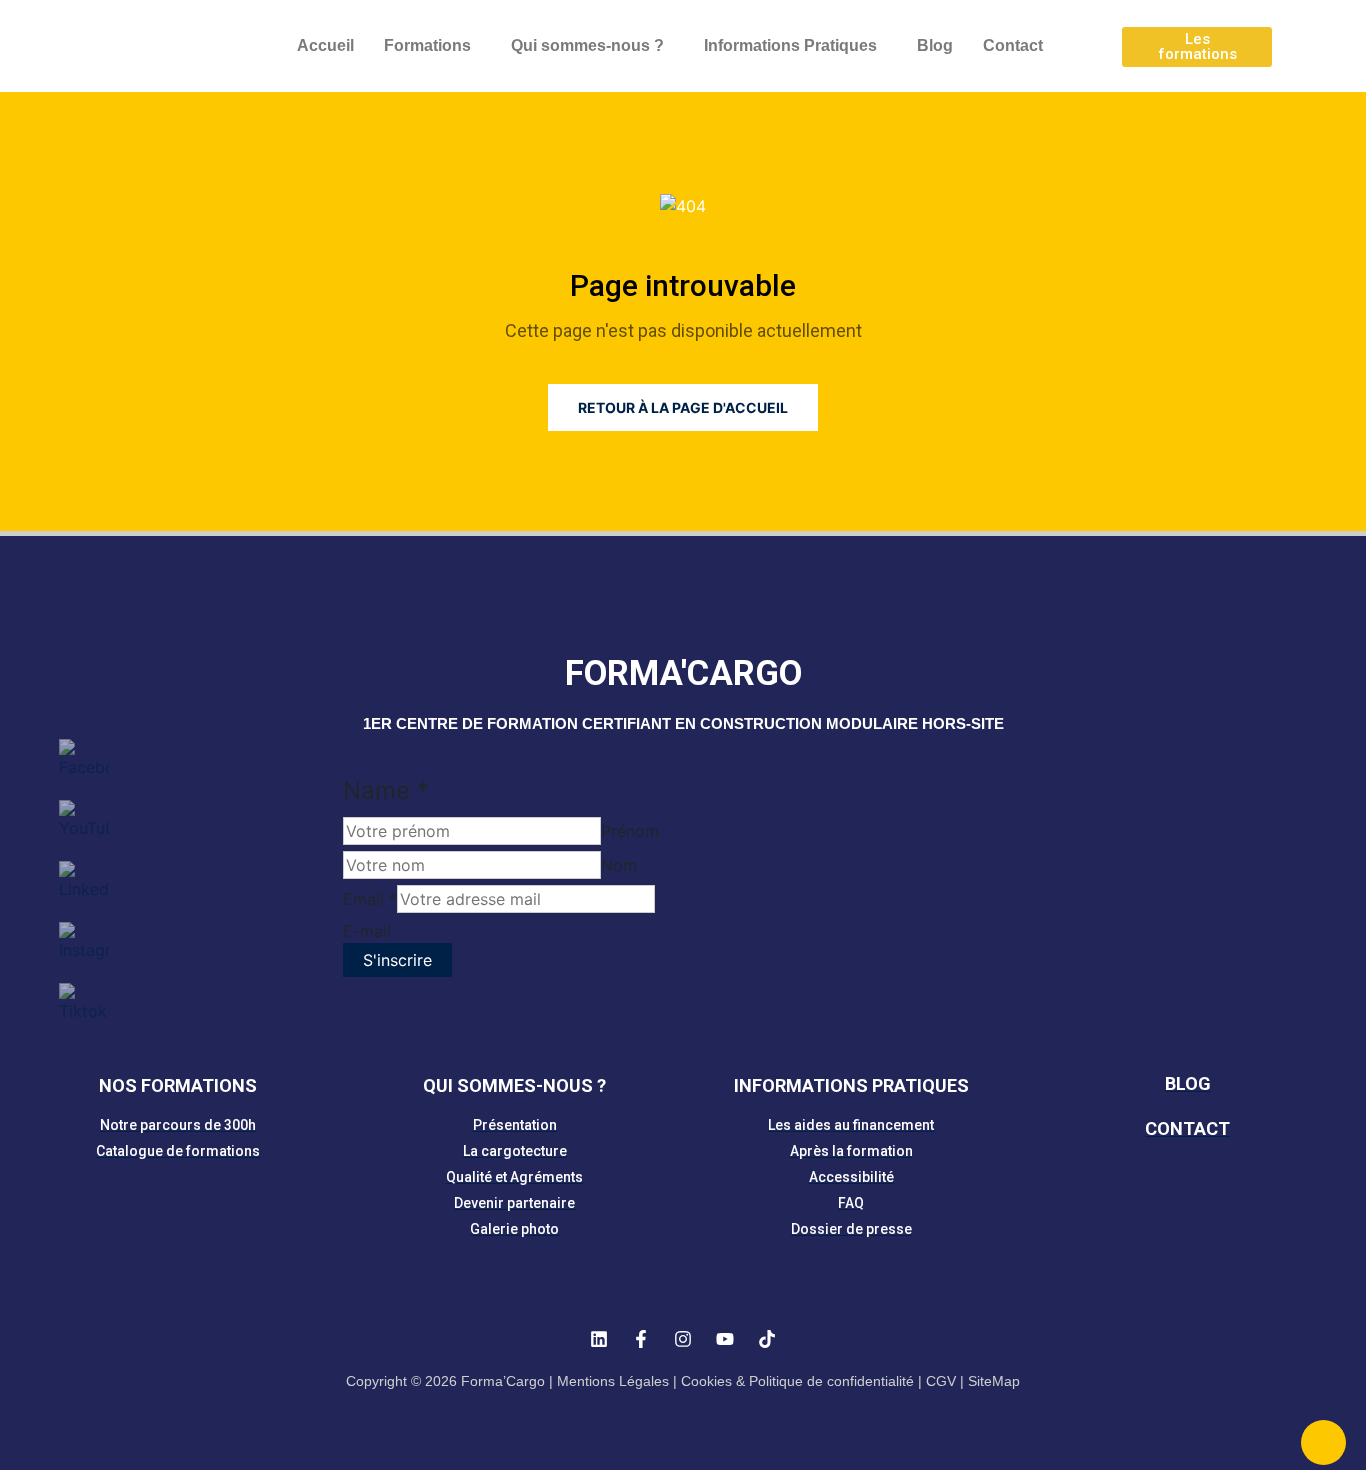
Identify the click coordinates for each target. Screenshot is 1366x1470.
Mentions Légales (613, 1381)
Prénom (630, 831)
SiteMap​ (994, 1381)
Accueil (325, 45)
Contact (1013, 45)
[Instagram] (683, 1339)
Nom (619, 865)
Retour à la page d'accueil (683, 407)
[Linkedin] (599, 1339)
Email (370, 899)
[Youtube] (725, 1339)
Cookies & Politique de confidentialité (797, 1381)
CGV (941, 1381)
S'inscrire (397, 960)
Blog (935, 45)
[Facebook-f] (641, 1339)
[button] (432, 46)
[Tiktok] (767, 1339)
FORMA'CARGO (683, 673)
